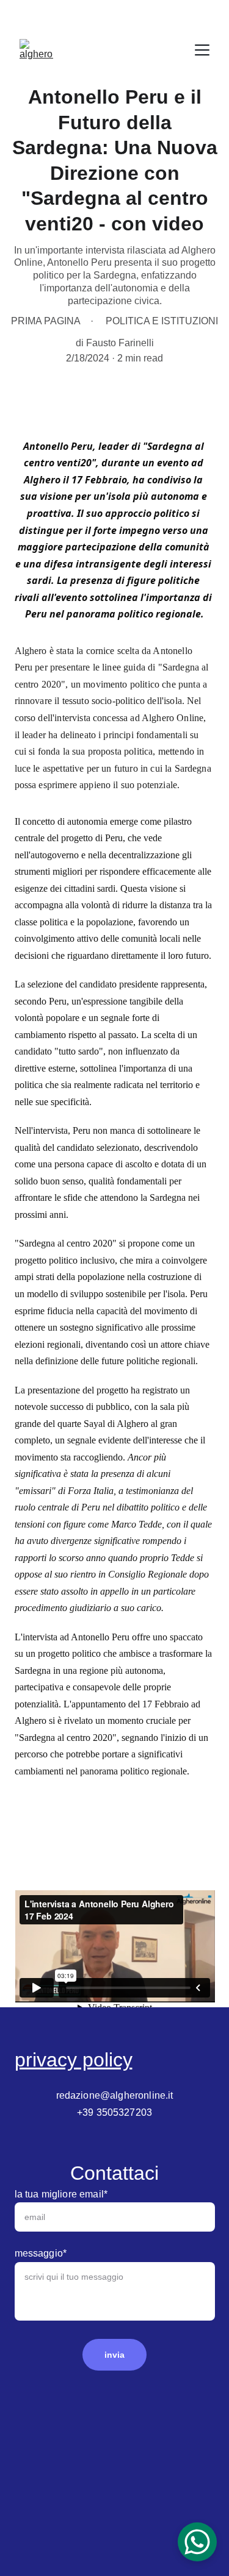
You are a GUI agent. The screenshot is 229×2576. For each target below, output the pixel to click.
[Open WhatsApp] (197, 2542)
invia (115, 2355)
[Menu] (202, 50)
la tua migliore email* (61, 2194)
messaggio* (41, 2253)
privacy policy (74, 2060)
